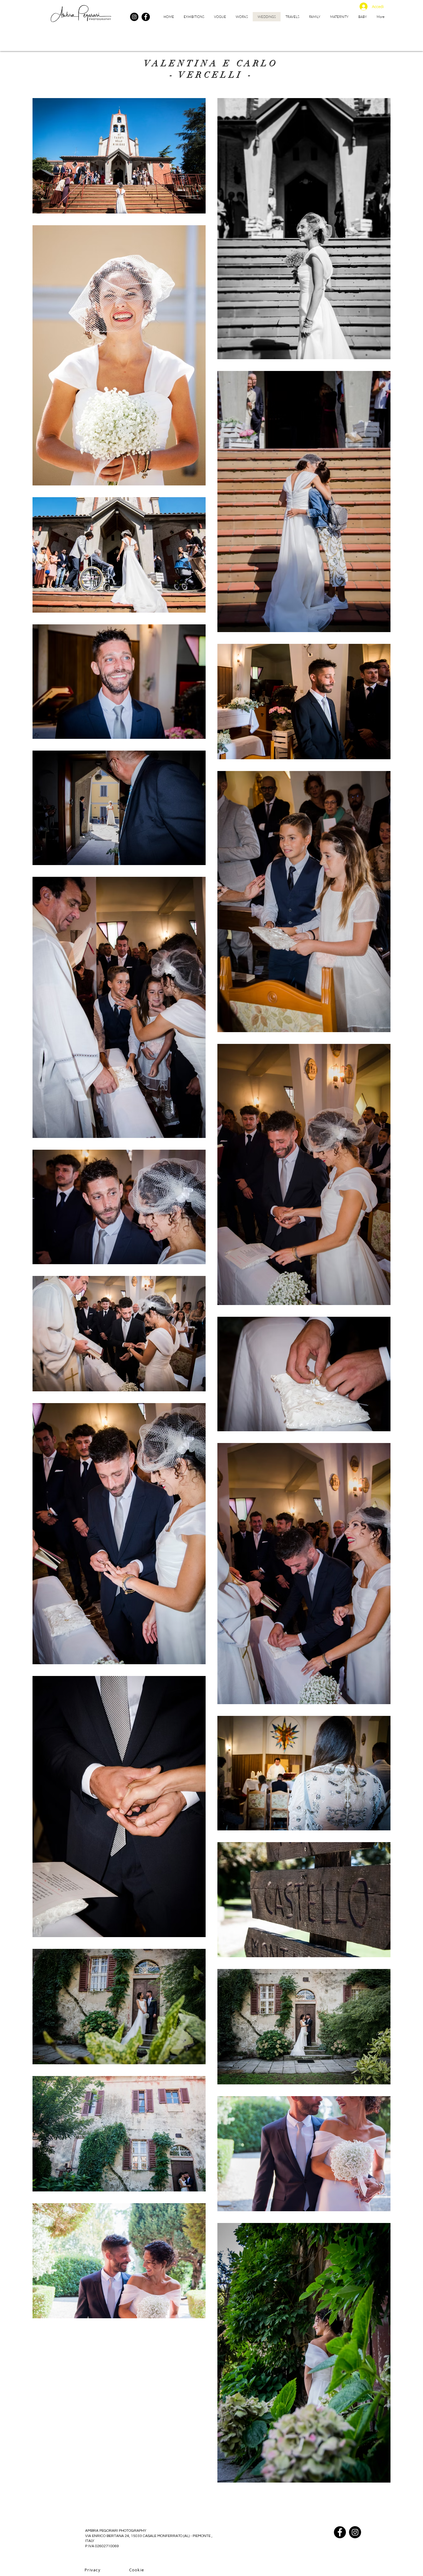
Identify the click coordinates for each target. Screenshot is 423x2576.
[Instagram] (134, 17)
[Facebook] (146, 17)
